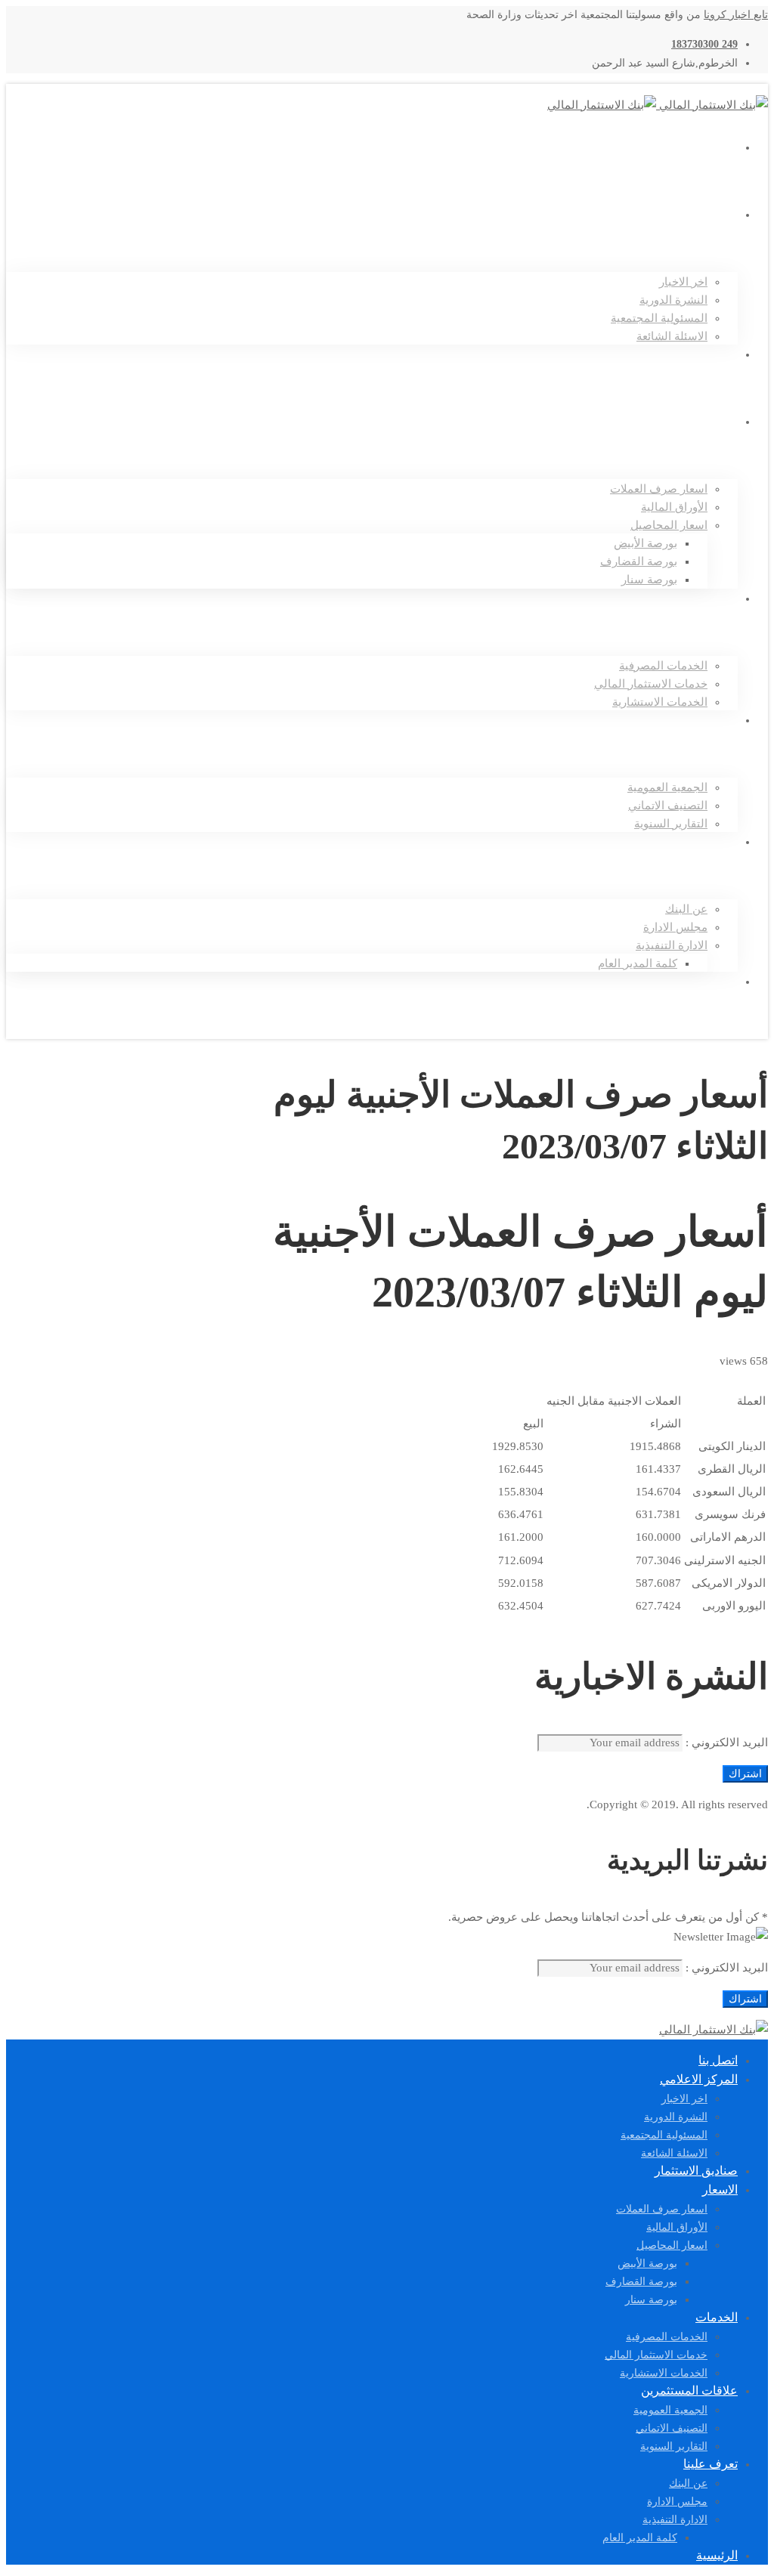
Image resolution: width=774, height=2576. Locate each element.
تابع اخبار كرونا (736, 15)
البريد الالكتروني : (725, 1743)
